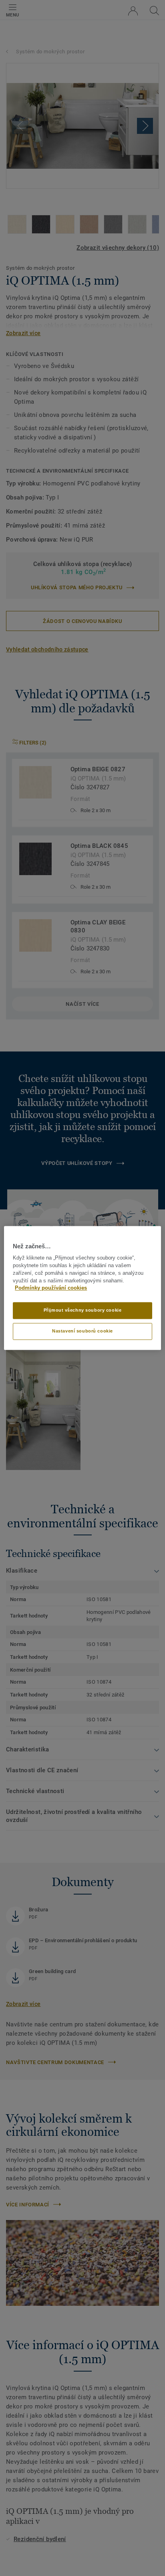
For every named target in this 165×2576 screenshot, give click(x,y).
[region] (82, 1288)
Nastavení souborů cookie (82, 1331)
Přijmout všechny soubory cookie (83, 1310)
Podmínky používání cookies (51, 1288)
